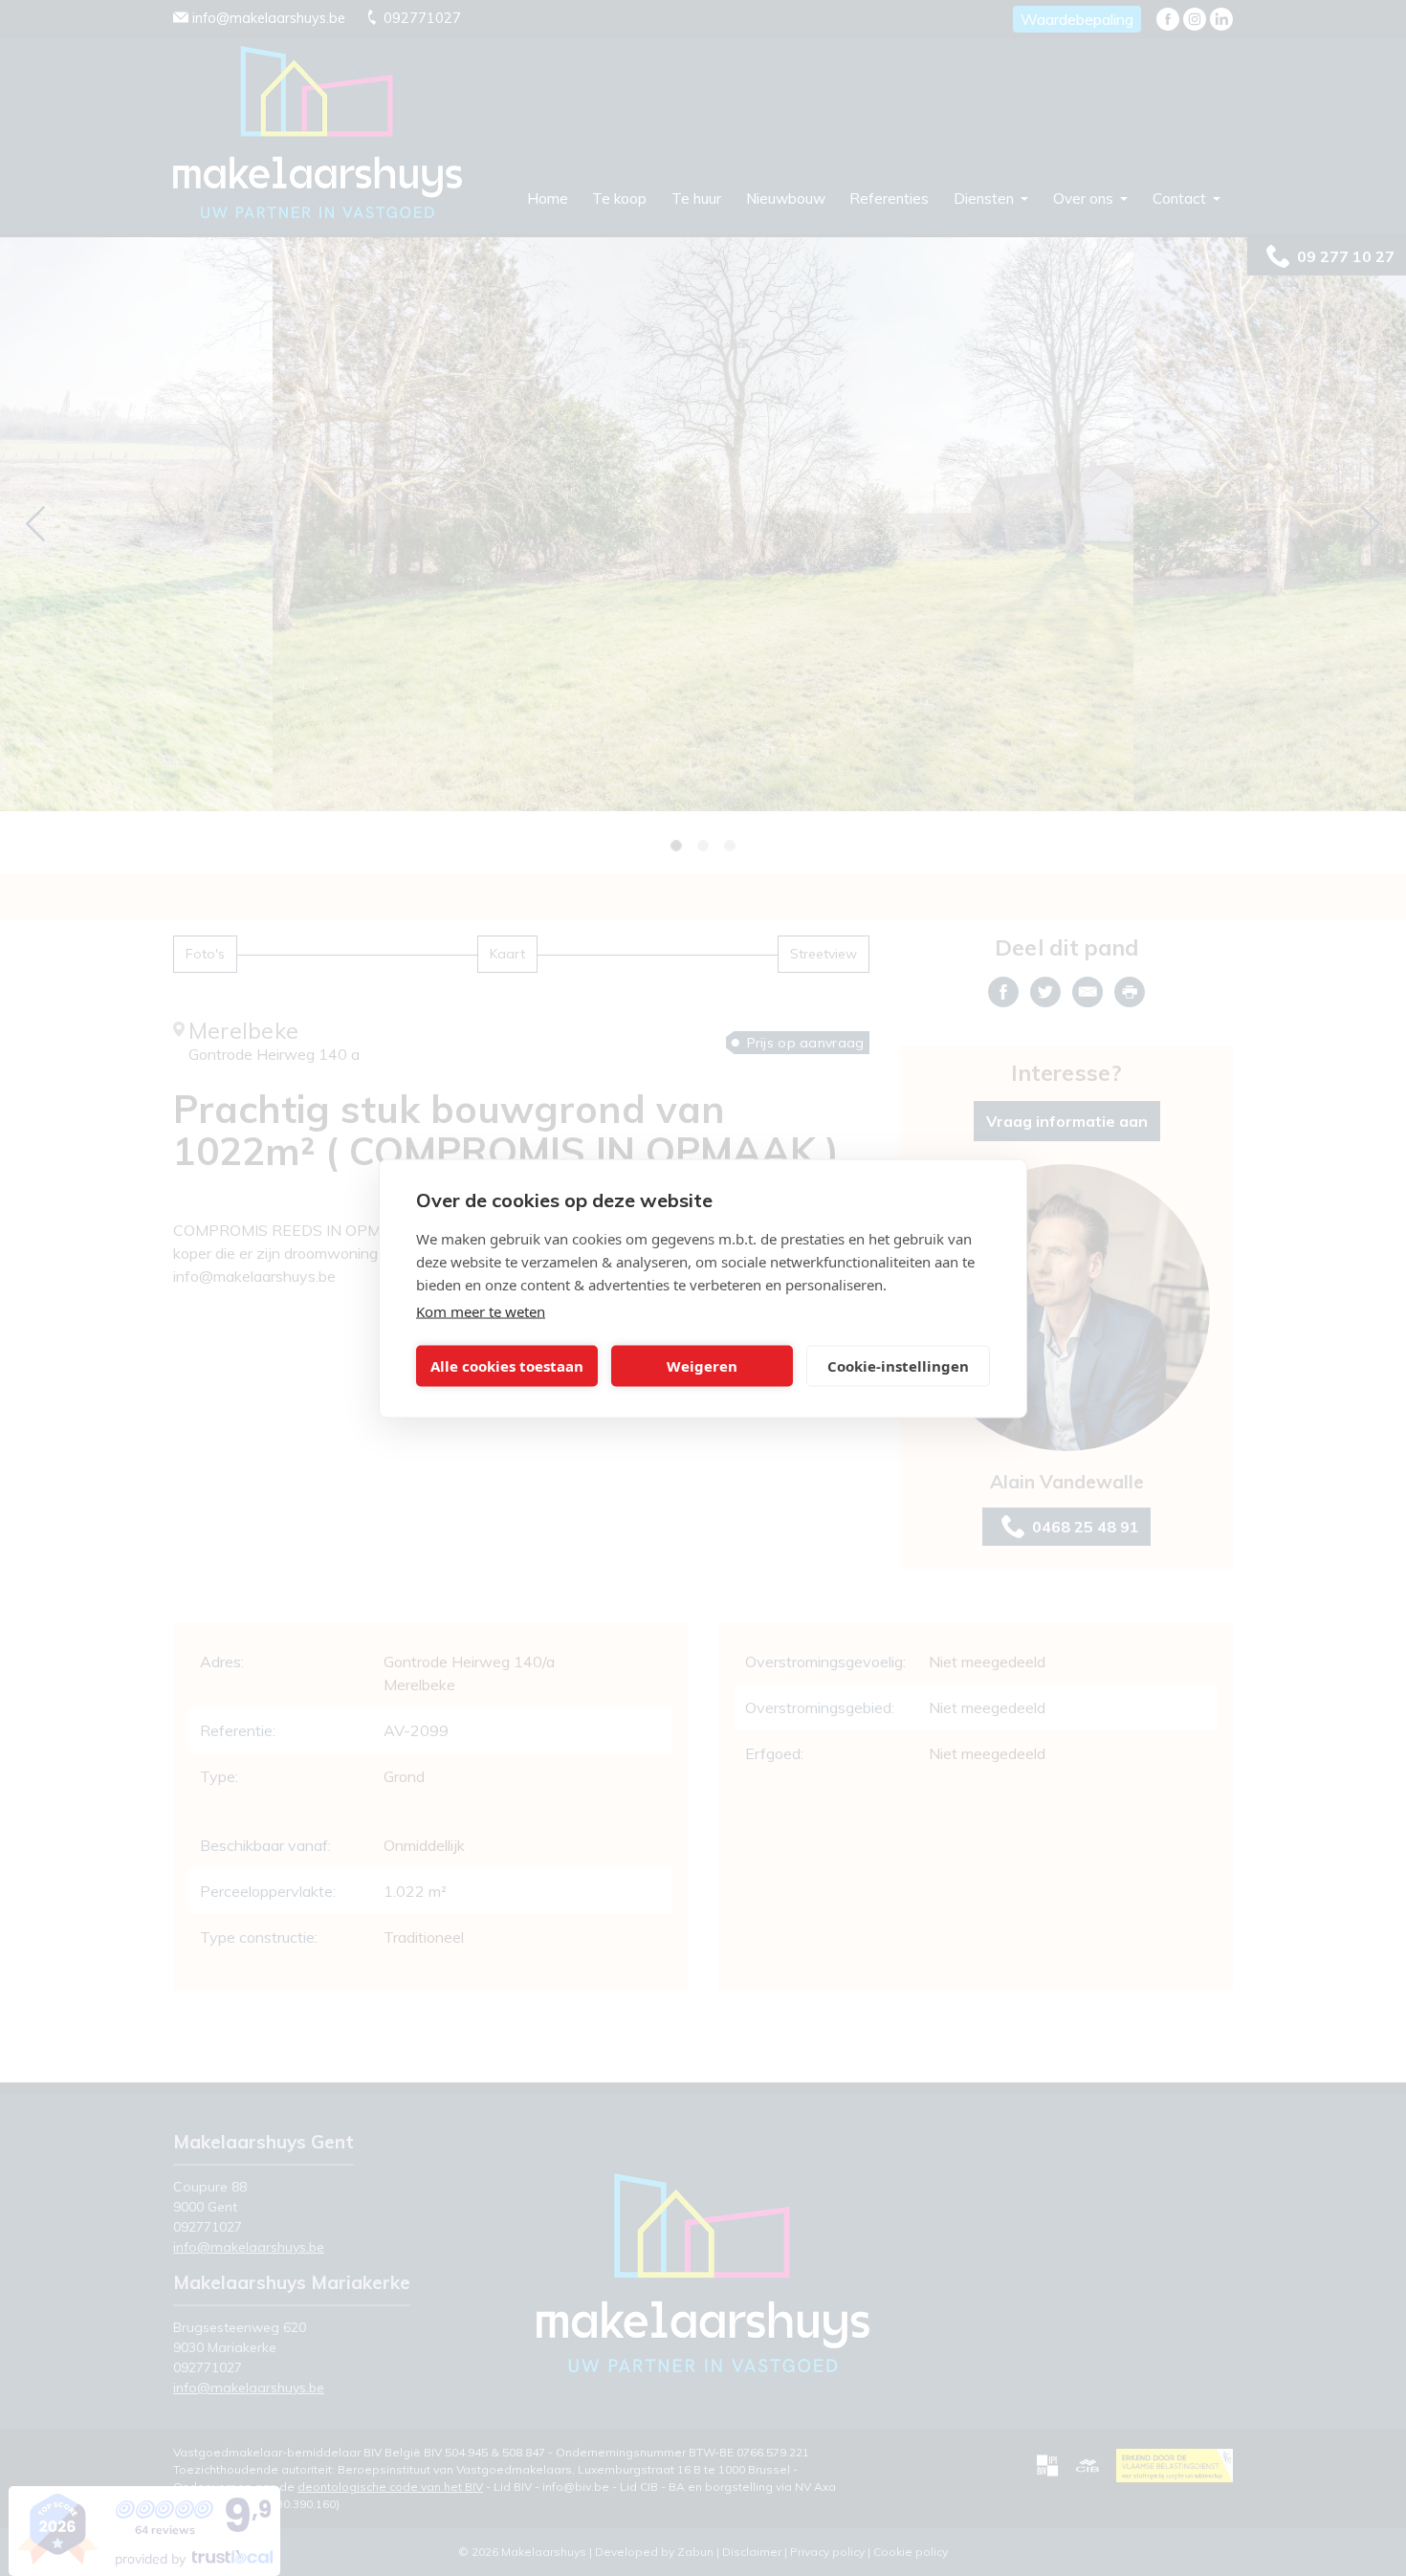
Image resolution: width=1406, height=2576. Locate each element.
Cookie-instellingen (898, 1366)
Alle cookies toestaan (507, 1366)
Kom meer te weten (481, 1310)
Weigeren (702, 1366)
